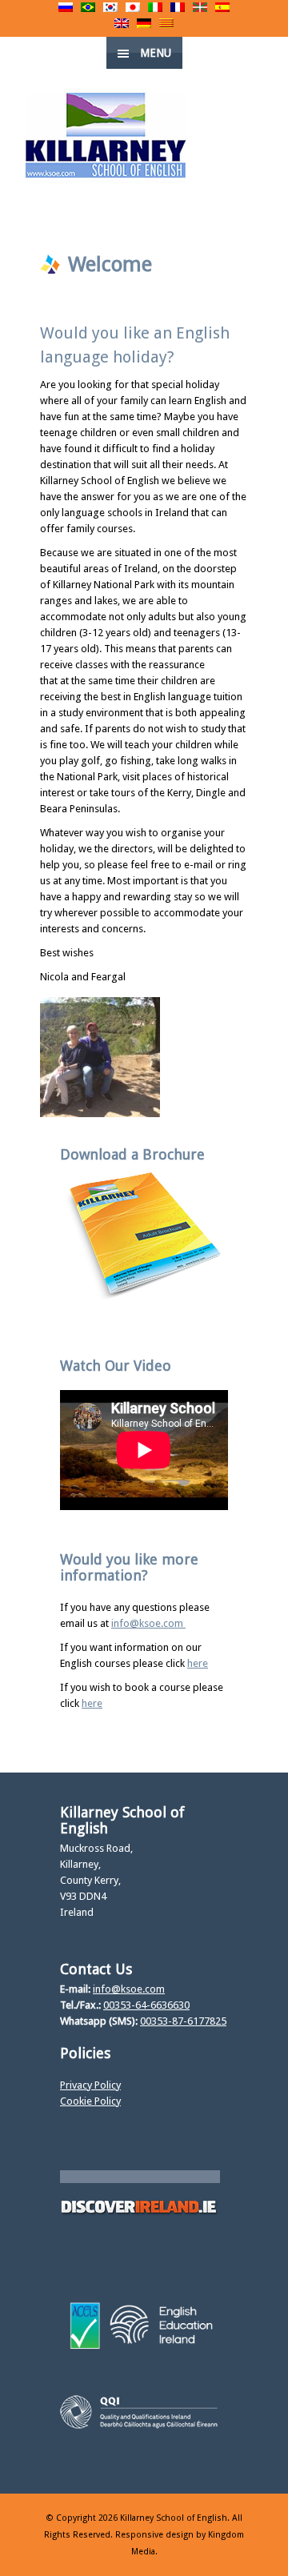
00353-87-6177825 (183, 2021)
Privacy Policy (90, 2085)
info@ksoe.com (148, 1623)
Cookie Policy (90, 2101)
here (198, 1663)
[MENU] (263, 24)
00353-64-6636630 (146, 2005)
